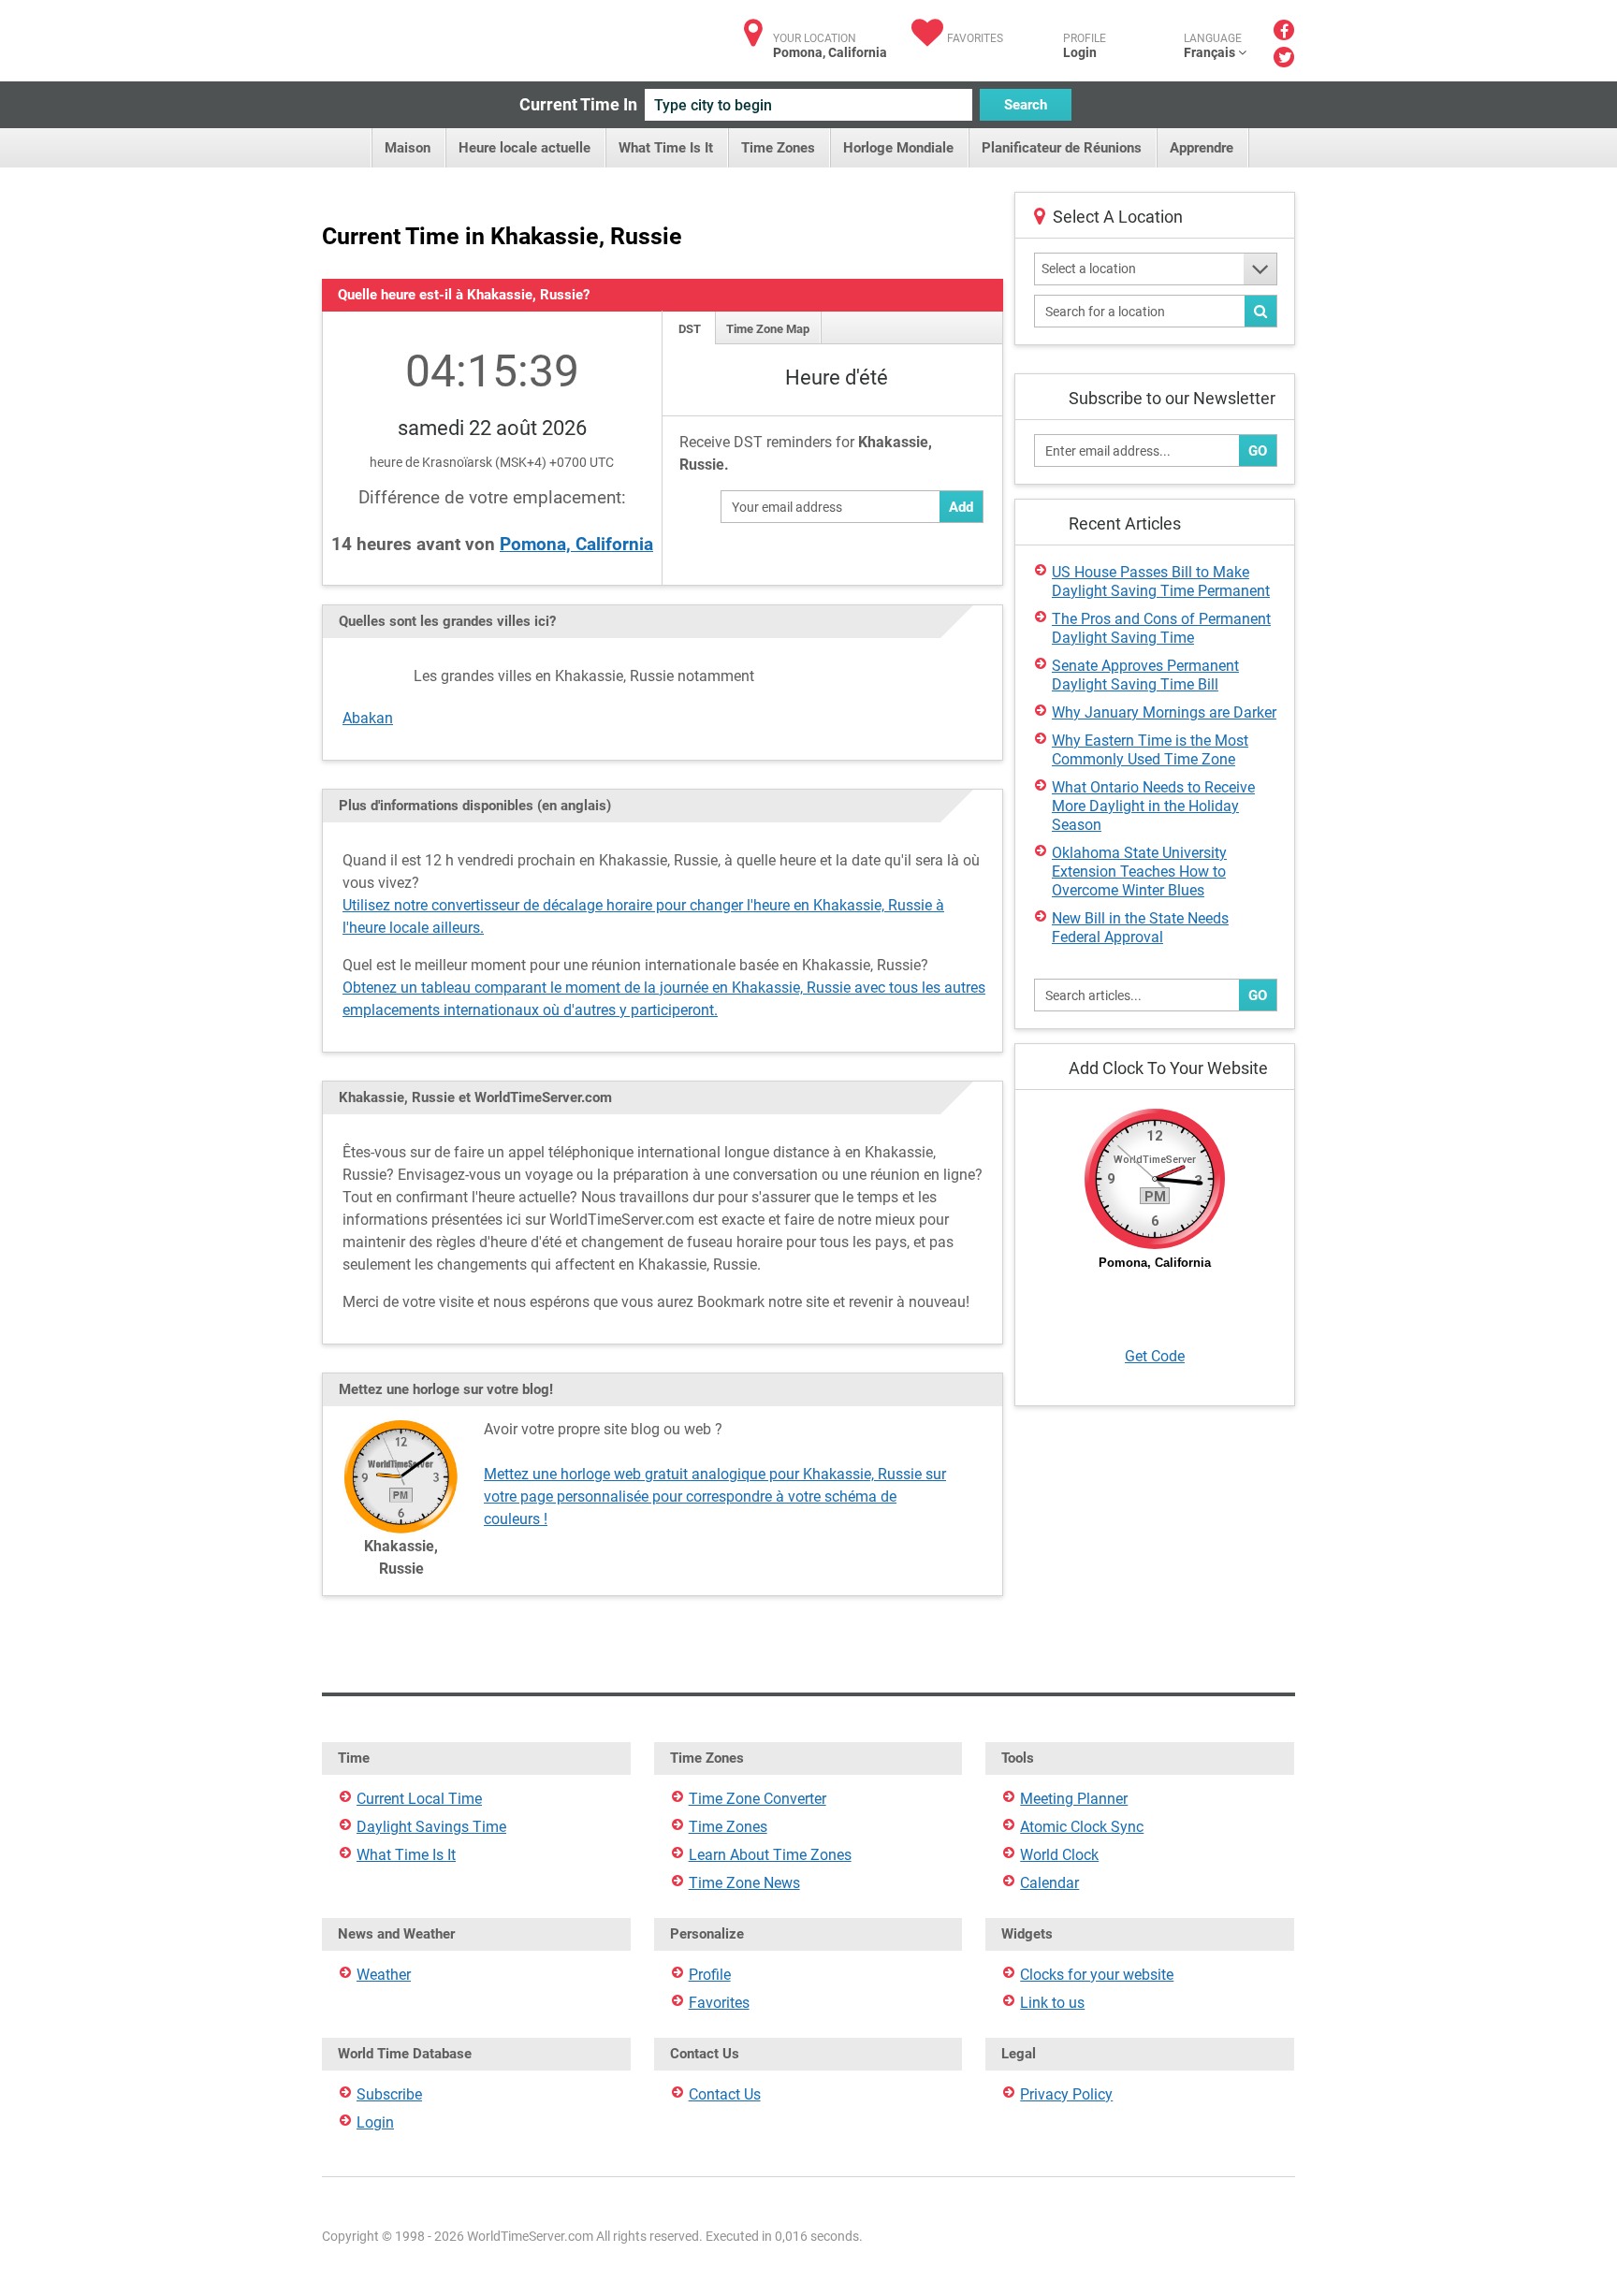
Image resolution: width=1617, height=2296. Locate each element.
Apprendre (1202, 148)
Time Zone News (744, 1883)
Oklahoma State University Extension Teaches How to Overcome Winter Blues (1139, 872)
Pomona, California (576, 544)
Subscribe (389, 2094)
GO (1258, 451)
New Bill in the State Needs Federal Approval (1140, 928)
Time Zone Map (768, 329)
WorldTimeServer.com (446, 35)
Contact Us (725, 2094)
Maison (408, 148)
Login (1080, 52)
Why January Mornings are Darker (1164, 712)
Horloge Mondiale (898, 148)
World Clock (1059, 1855)
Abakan (368, 718)
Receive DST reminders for (806, 453)
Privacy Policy (1066, 2094)
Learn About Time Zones (770, 1855)
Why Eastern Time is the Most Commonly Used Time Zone (1150, 750)
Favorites (975, 38)
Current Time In (578, 104)
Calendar (1049, 1883)
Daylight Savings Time (431, 1827)
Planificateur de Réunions (1062, 148)
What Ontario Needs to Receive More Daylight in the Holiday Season (1153, 806)
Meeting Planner (1074, 1799)
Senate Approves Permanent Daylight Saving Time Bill (1145, 675)
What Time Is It (666, 148)
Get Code (1155, 1356)
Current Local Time (419, 1799)
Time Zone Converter (758, 1799)
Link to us (1052, 2003)
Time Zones (778, 148)
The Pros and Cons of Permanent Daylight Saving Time (1161, 628)
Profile (710, 1975)
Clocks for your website (1097, 1975)
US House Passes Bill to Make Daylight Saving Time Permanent (1161, 581)
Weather (384, 1975)
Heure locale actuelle (524, 148)
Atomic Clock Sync (1082, 1827)
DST (690, 329)
